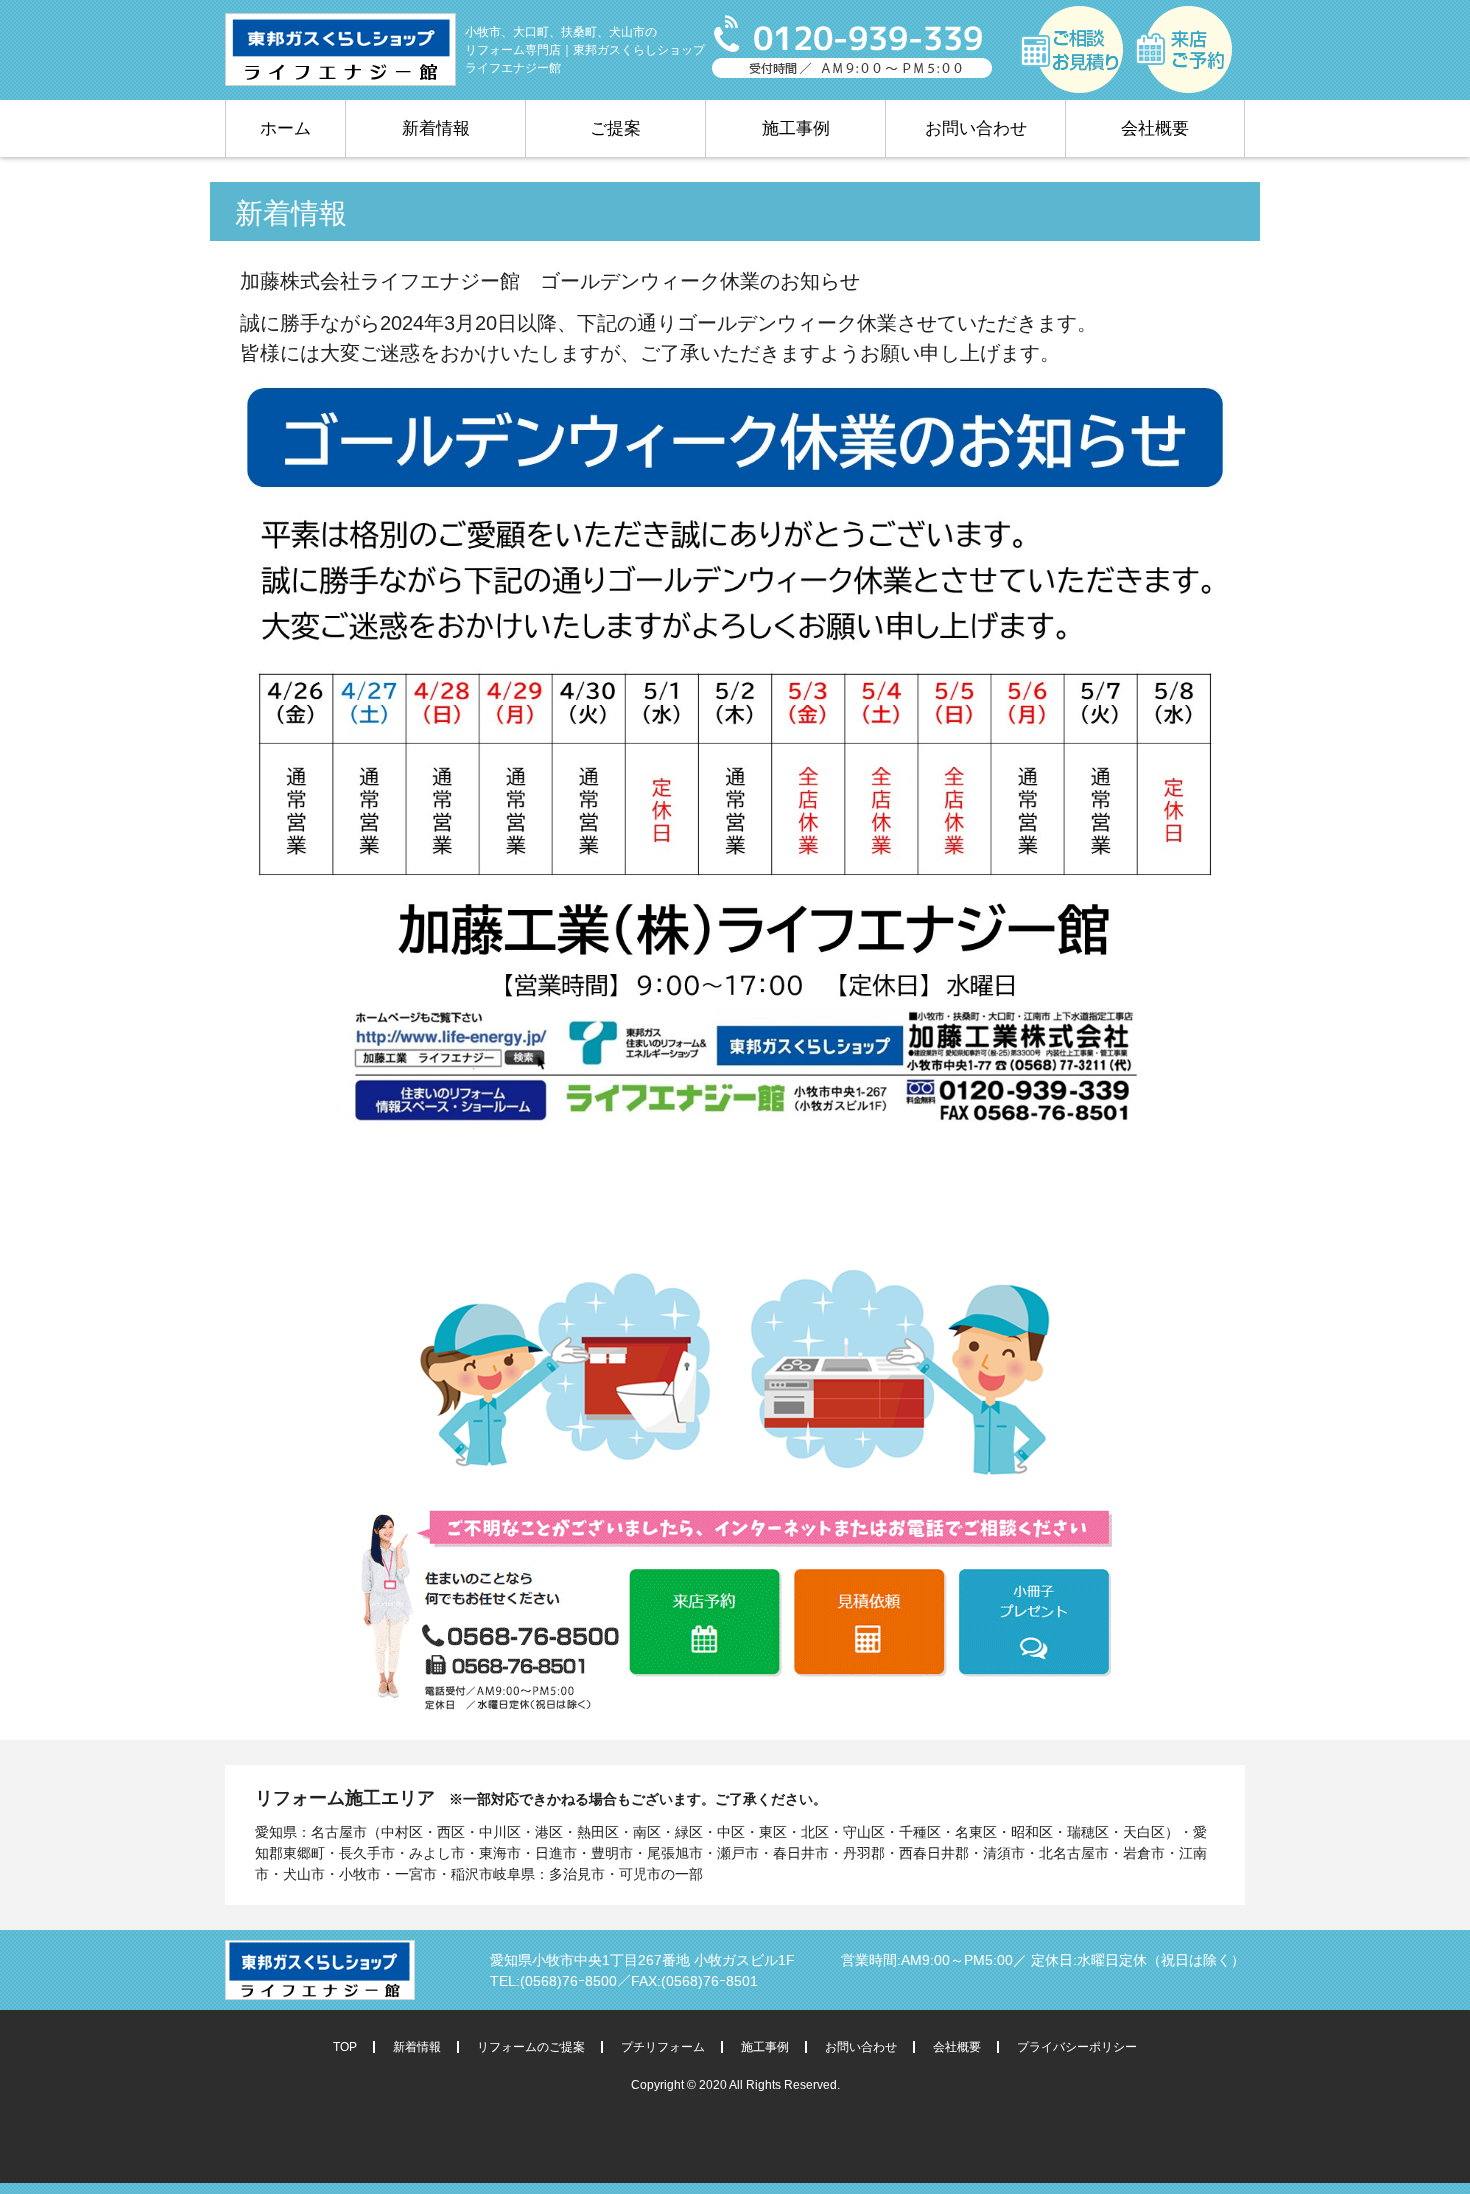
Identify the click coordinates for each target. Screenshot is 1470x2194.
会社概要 (1155, 128)
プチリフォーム (663, 2047)
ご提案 (615, 128)
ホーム (285, 128)
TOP (345, 2047)
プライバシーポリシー (1077, 2047)
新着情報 (436, 128)
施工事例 (796, 128)
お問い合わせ (976, 128)
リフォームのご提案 (531, 2047)
